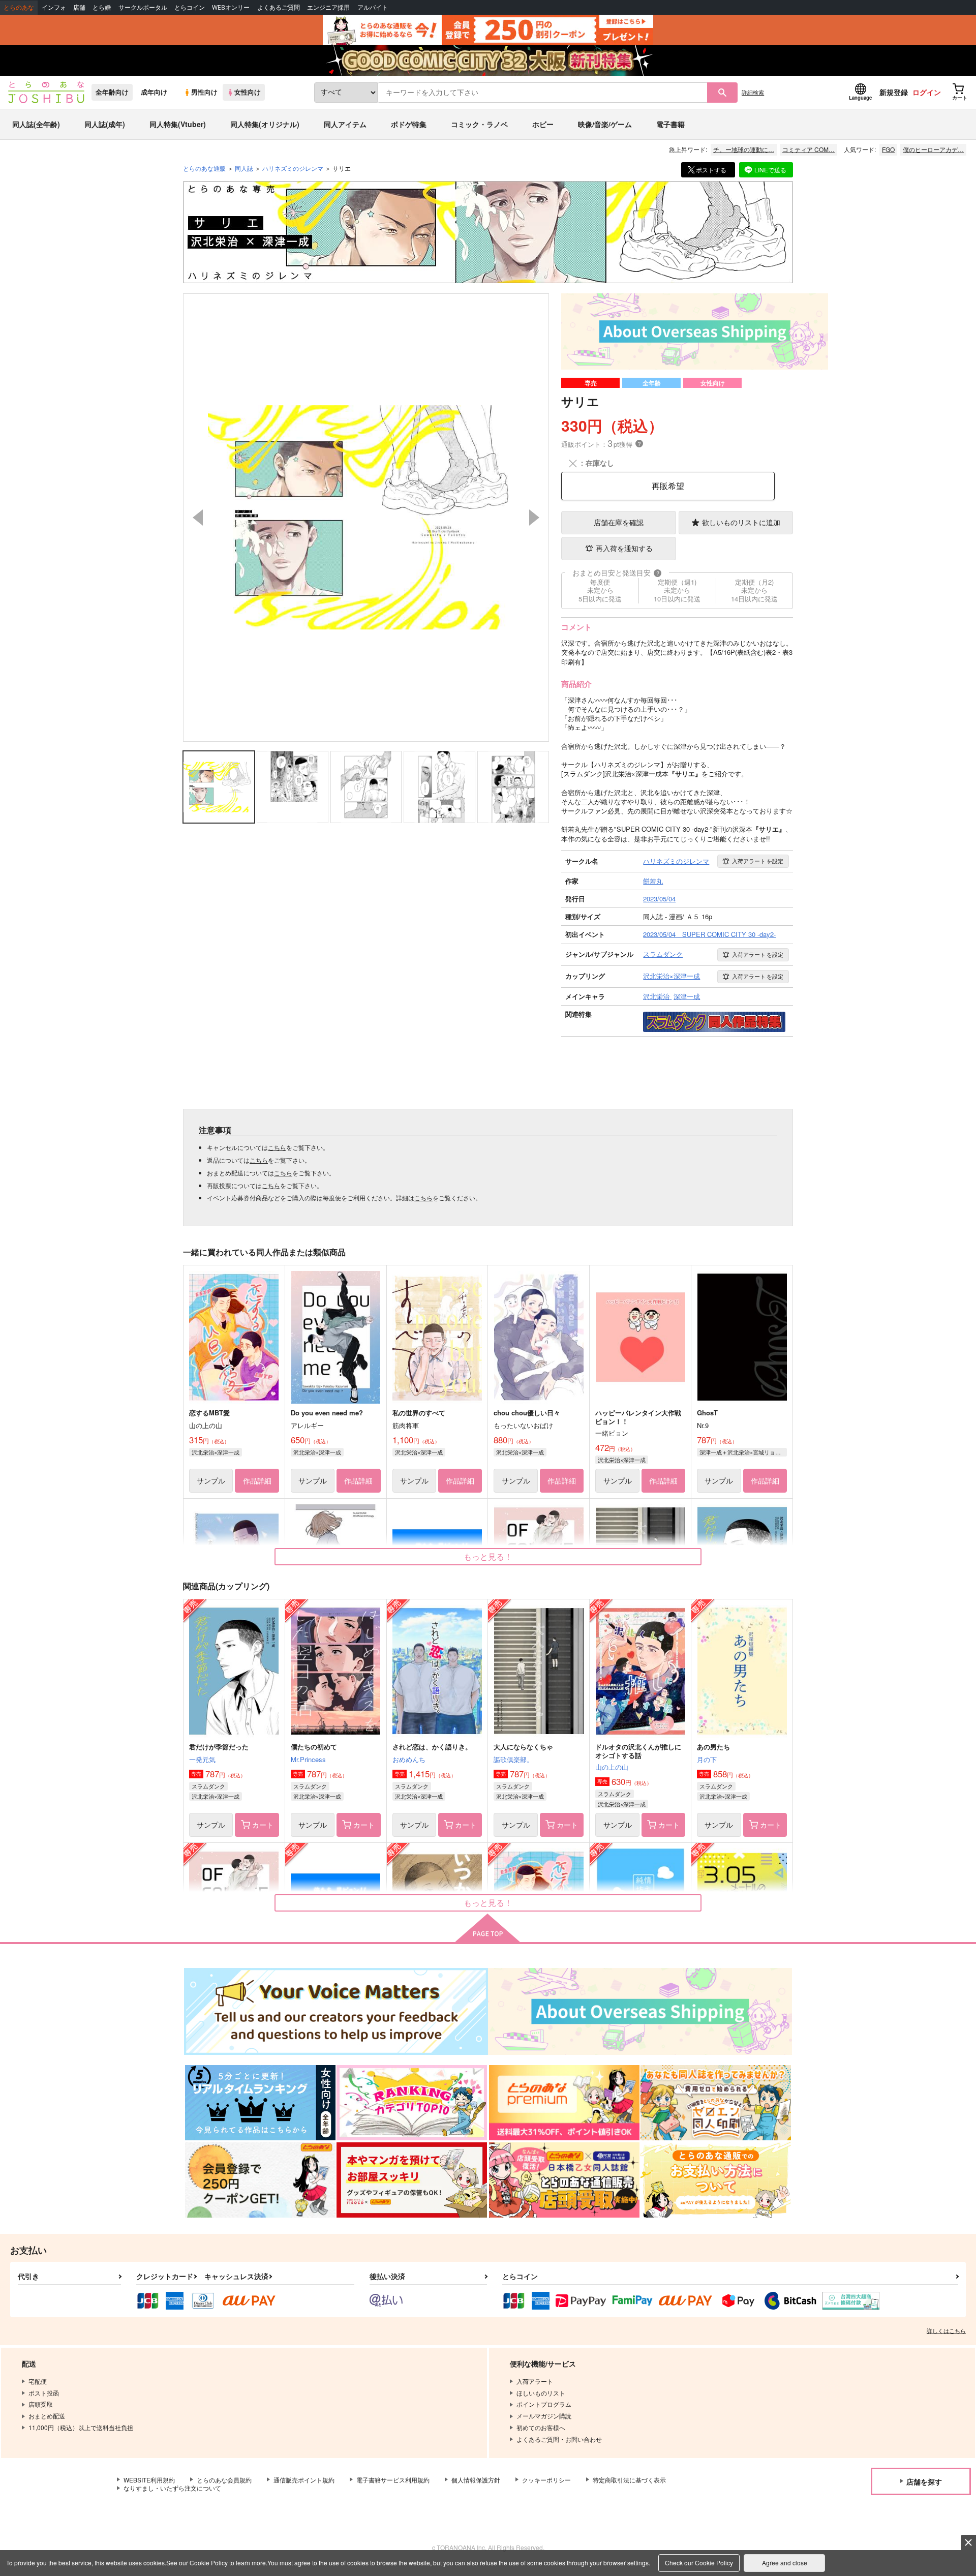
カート (263, 1825)
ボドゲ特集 (409, 124)
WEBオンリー (231, 7)
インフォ (54, 7)
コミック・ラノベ (479, 124)
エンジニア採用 (328, 7)
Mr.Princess (308, 1759)
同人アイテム (345, 124)
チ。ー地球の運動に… (744, 149)
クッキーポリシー (546, 2480)
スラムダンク (208, 1786)
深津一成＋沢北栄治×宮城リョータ (743, 1452)
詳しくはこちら (946, 2330)
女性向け (248, 92)
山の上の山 (612, 1767)
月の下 (707, 1759)
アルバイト (373, 7)
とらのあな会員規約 (224, 2480)
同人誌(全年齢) (36, 124)
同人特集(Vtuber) (178, 124)
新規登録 (894, 92)
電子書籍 (670, 124)
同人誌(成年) (105, 124)
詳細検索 (753, 92)
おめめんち (409, 1759)
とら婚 (102, 7)
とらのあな (19, 7)
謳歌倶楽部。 (513, 1759)
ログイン (927, 92)
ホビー (543, 124)
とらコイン (190, 7)
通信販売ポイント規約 (304, 2480)
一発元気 (202, 1759)
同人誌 (244, 168)
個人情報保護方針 (476, 2480)
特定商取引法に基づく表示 (629, 2480)
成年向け (154, 92)
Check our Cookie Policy (699, 2563)
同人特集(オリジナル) (265, 124)
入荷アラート (758, 861)
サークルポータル (143, 7)
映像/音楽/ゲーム (605, 124)
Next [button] (534, 518)
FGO (888, 149)
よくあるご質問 (279, 7)
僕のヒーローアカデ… (933, 149)
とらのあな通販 (204, 168)
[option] (366, 518)
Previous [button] (198, 518)
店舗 (79, 7)
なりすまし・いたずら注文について (172, 2488)
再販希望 (668, 486)
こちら (277, 1147)
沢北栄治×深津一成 (216, 1452)
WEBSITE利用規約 (149, 2480)
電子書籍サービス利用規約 (393, 2480)
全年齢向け (112, 92)
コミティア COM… (809, 149)
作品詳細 (257, 1480)
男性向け (204, 92)
